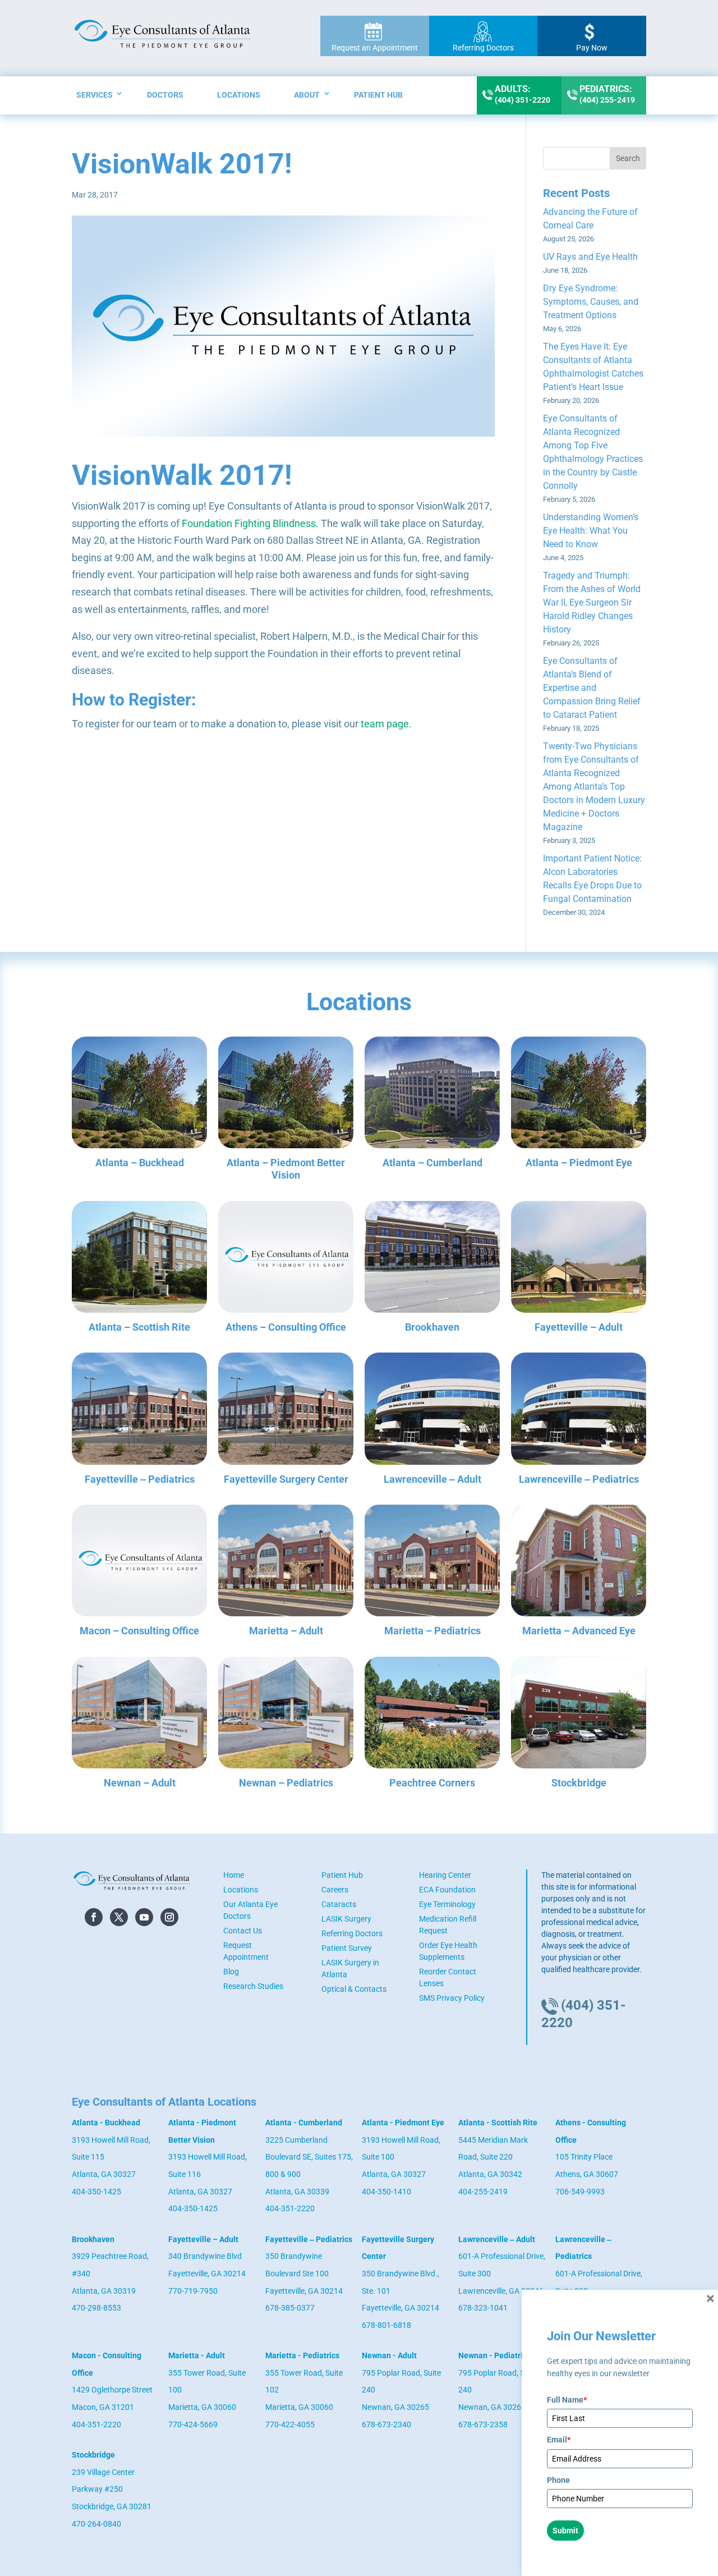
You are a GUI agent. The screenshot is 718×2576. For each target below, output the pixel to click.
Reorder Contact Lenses (448, 1977)
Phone (558, 2480)
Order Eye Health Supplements (448, 1951)
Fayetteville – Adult (579, 1327)
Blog (231, 1972)
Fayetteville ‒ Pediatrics (140, 1479)
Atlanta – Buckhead (140, 1163)
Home (234, 1875)
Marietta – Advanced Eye (579, 1631)
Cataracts (339, 1904)
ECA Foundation (447, 1890)
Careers (335, 1890)
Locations (239, 95)
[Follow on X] (119, 1917)
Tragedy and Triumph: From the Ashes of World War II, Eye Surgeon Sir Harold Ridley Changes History (592, 602)
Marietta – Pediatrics (432, 1631)
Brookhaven (432, 1327)
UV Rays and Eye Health (590, 257)
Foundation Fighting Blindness (249, 523)
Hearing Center (445, 1875)
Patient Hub (378, 95)
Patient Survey (347, 1948)
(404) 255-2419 (607, 94)
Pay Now (592, 48)
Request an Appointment (375, 48)
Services (95, 95)
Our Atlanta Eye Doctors (250, 1910)
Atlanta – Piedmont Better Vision (286, 1169)
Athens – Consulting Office (286, 1327)
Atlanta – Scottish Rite (139, 1327)
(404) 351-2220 (523, 94)
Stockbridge (579, 1783)
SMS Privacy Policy (452, 1998)
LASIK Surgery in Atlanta (350, 1968)
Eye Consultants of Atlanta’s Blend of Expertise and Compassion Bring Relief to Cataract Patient (592, 688)
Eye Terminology (447, 1904)
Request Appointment (246, 1951)
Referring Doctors (483, 48)
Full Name (567, 2400)
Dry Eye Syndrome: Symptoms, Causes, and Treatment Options (591, 302)
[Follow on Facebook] (94, 1917)
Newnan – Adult (140, 1783)
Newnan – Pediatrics (286, 1783)
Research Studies (253, 1986)
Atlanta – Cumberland (432, 1163)
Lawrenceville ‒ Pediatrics (579, 1479)
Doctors (165, 95)
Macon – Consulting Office (139, 1631)
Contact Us (243, 1931)
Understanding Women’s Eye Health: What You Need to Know (591, 531)
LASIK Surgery (346, 1919)
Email (559, 2440)
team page (385, 724)
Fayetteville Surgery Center (286, 1479)
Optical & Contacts (354, 1989)
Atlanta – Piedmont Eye (579, 1163)
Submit (565, 2531)
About (307, 95)
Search (628, 158)
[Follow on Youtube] (144, 1917)
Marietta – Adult (286, 1631)
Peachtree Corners (432, 1783)
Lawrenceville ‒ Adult (432, 1479)
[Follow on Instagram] (169, 1917)
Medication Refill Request (448, 1925)
